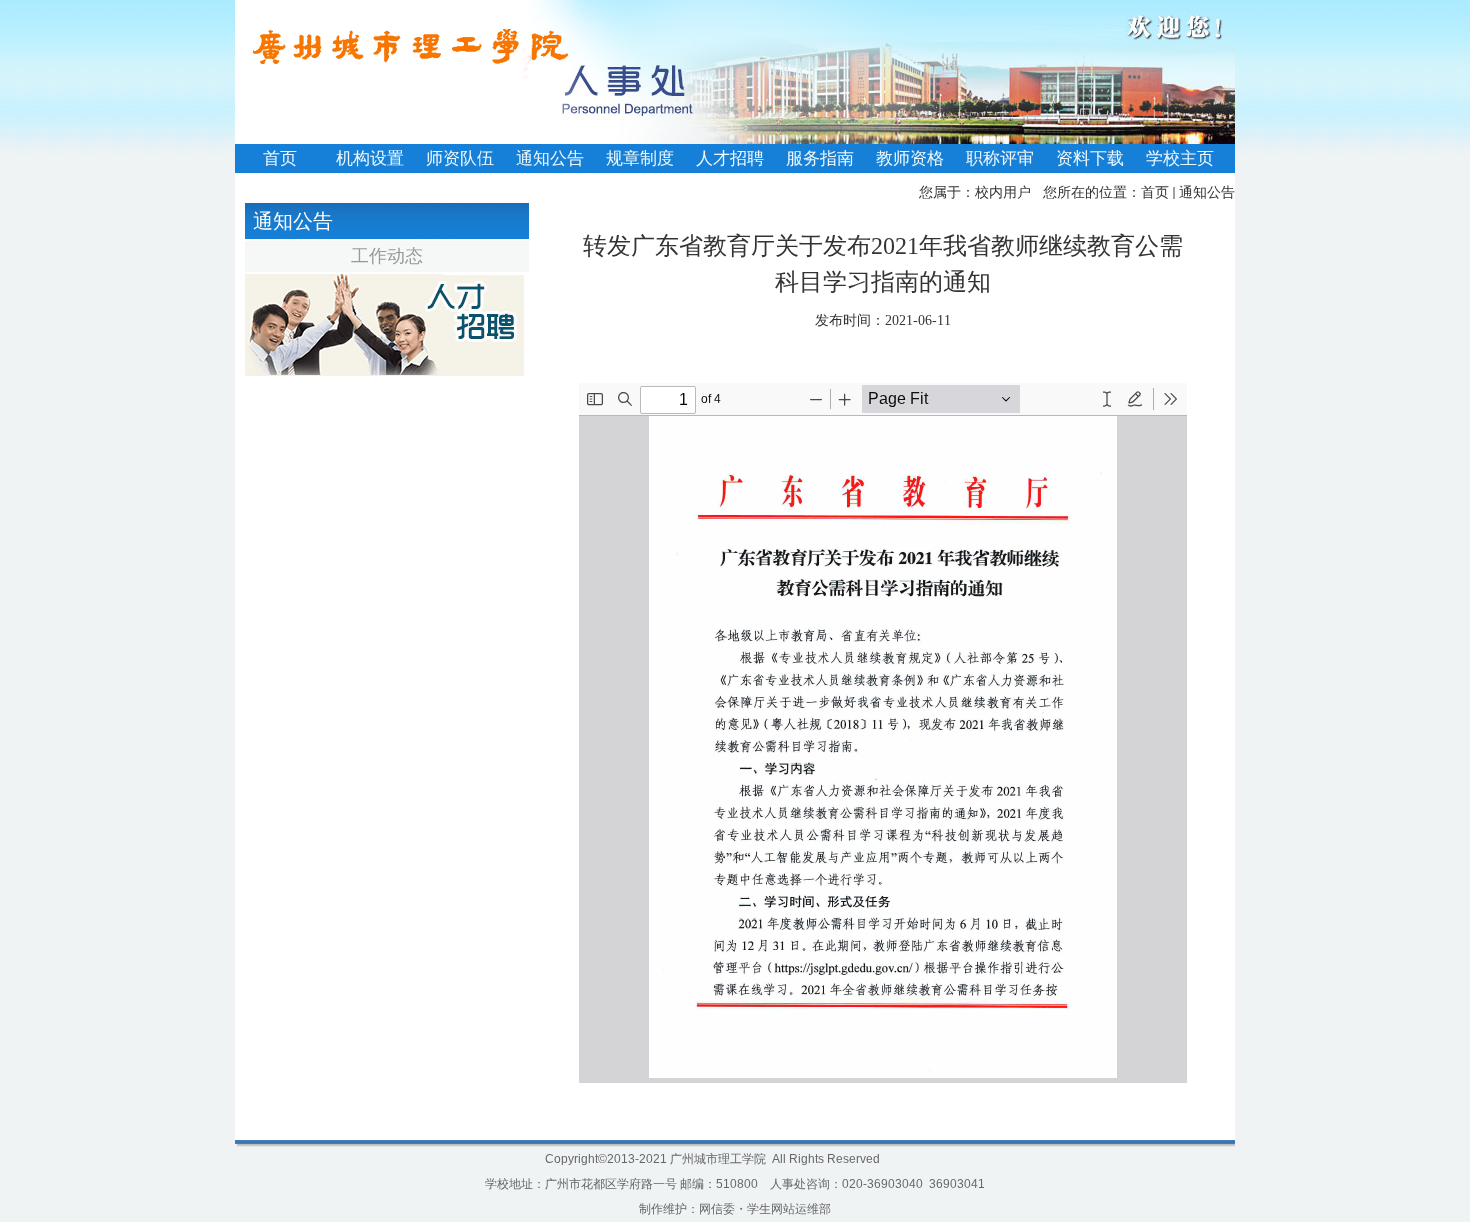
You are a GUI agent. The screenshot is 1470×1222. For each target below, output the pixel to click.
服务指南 (820, 158)
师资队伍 (460, 158)
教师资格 (910, 158)
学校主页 (1180, 158)
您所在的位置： (1092, 192)
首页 (280, 158)
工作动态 (387, 256)
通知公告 (550, 158)
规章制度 (640, 158)
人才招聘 (730, 158)
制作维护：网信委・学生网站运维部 (735, 1209)
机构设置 (370, 158)
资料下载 (1090, 158)
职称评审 (1000, 158)
